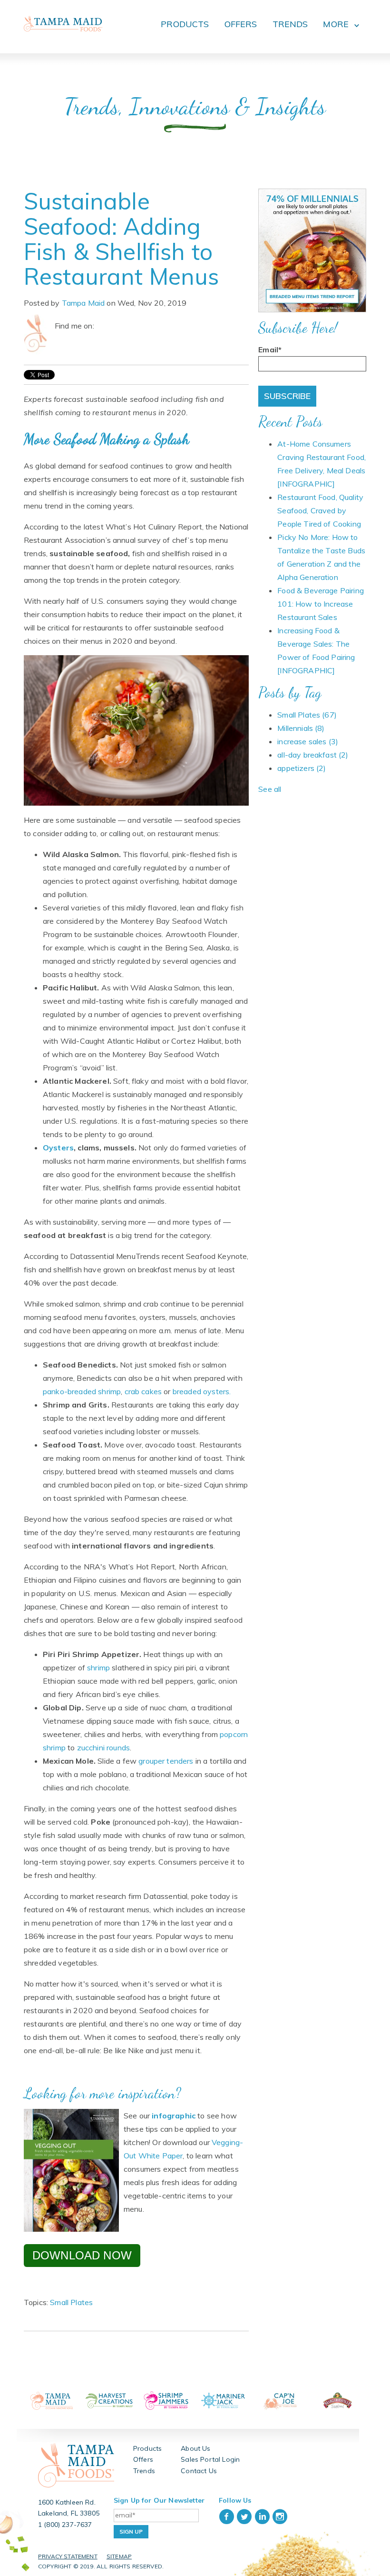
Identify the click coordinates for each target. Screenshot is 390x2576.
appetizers (302, 768)
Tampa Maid (83, 303)
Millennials (301, 728)
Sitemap (119, 2556)
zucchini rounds (103, 1747)
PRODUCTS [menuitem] (185, 24)
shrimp (98, 1667)
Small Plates (71, 2302)
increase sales (308, 741)
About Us (195, 2448)
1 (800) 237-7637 (65, 2525)
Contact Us (199, 2471)
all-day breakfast (313, 755)
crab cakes (143, 1391)
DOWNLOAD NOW (82, 2255)
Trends (144, 2471)
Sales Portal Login (210, 2459)
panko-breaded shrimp (82, 1391)
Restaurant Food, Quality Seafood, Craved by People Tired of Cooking (320, 510)
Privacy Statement (68, 2556)
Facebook (102, 326)
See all (270, 789)
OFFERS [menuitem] (241, 24)
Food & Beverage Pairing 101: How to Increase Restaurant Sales (321, 604)
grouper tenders (166, 1761)
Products (147, 2448)
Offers (143, 2459)
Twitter (115, 326)
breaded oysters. (202, 1391)
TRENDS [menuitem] (290, 24)
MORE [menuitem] (336, 24)
